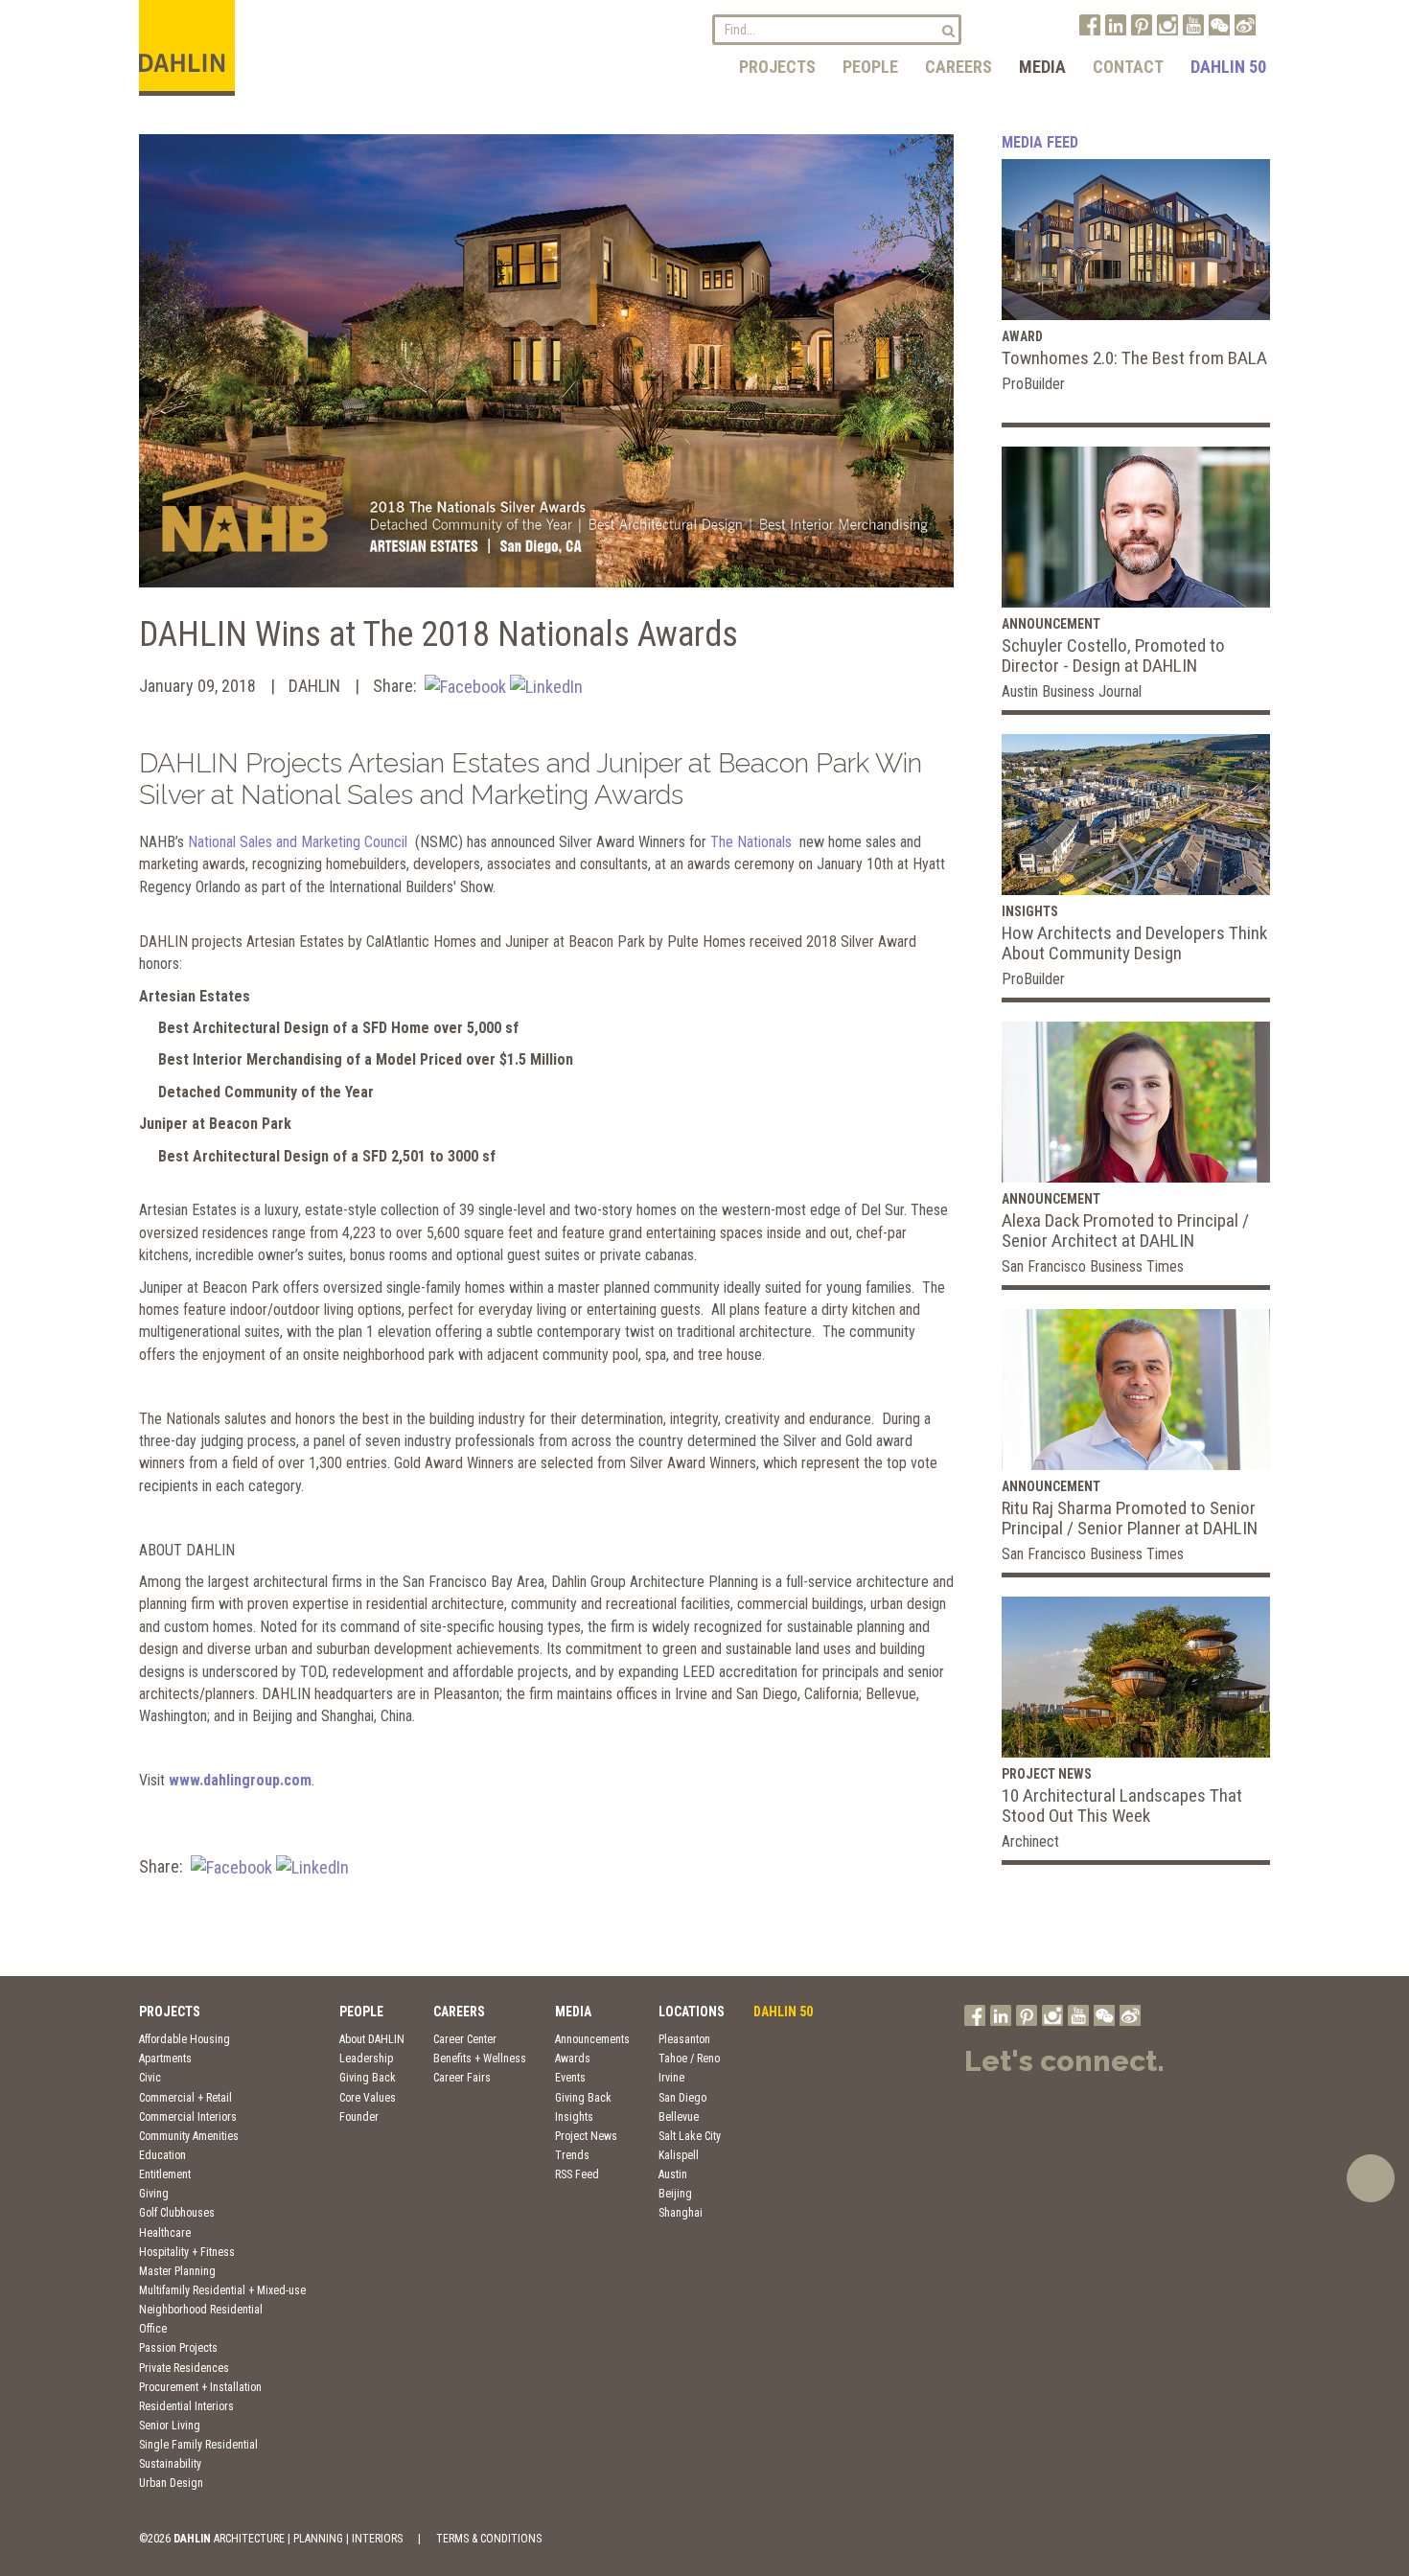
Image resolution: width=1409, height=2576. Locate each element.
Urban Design (171, 2483)
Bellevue (679, 2117)
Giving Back (368, 2078)
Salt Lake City (690, 2136)
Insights (574, 2117)
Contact (1128, 67)
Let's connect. (1064, 2061)
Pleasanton (684, 2039)
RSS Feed (577, 2174)
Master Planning (177, 2271)
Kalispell (679, 2155)
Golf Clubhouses (177, 2213)
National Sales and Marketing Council (300, 842)
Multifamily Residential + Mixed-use (222, 2290)
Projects (777, 67)
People (870, 67)
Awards (573, 2058)
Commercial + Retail (185, 2098)
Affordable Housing (185, 2039)
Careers (959, 67)
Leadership (366, 2058)
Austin (673, 2174)
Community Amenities (189, 2136)
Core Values (368, 2098)
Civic (150, 2078)
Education (162, 2155)
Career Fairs (462, 2078)
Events (570, 2078)
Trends (572, 2155)
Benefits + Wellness (480, 2058)
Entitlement (165, 2174)
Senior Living (170, 2426)
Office (153, 2329)
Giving (154, 2194)
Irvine (671, 2078)
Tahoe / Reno (689, 2058)
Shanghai (681, 2213)
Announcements (592, 2039)
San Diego (682, 2098)
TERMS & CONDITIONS (489, 2539)
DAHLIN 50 (1228, 67)
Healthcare (165, 2233)
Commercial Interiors (188, 2117)
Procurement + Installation (200, 2387)
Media (1042, 67)
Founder (359, 2117)
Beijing (675, 2194)
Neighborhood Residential (201, 2310)
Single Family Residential (198, 2445)
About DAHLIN (372, 2039)
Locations (692, 2012)
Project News (586, 2136)
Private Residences (184, 2368)
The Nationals (751, 842)
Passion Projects (178, 2348)
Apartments (165, 2058)
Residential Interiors (186, 2406)
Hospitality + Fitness (187, 2252)
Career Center (465, 2039)
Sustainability (170, 2464)
